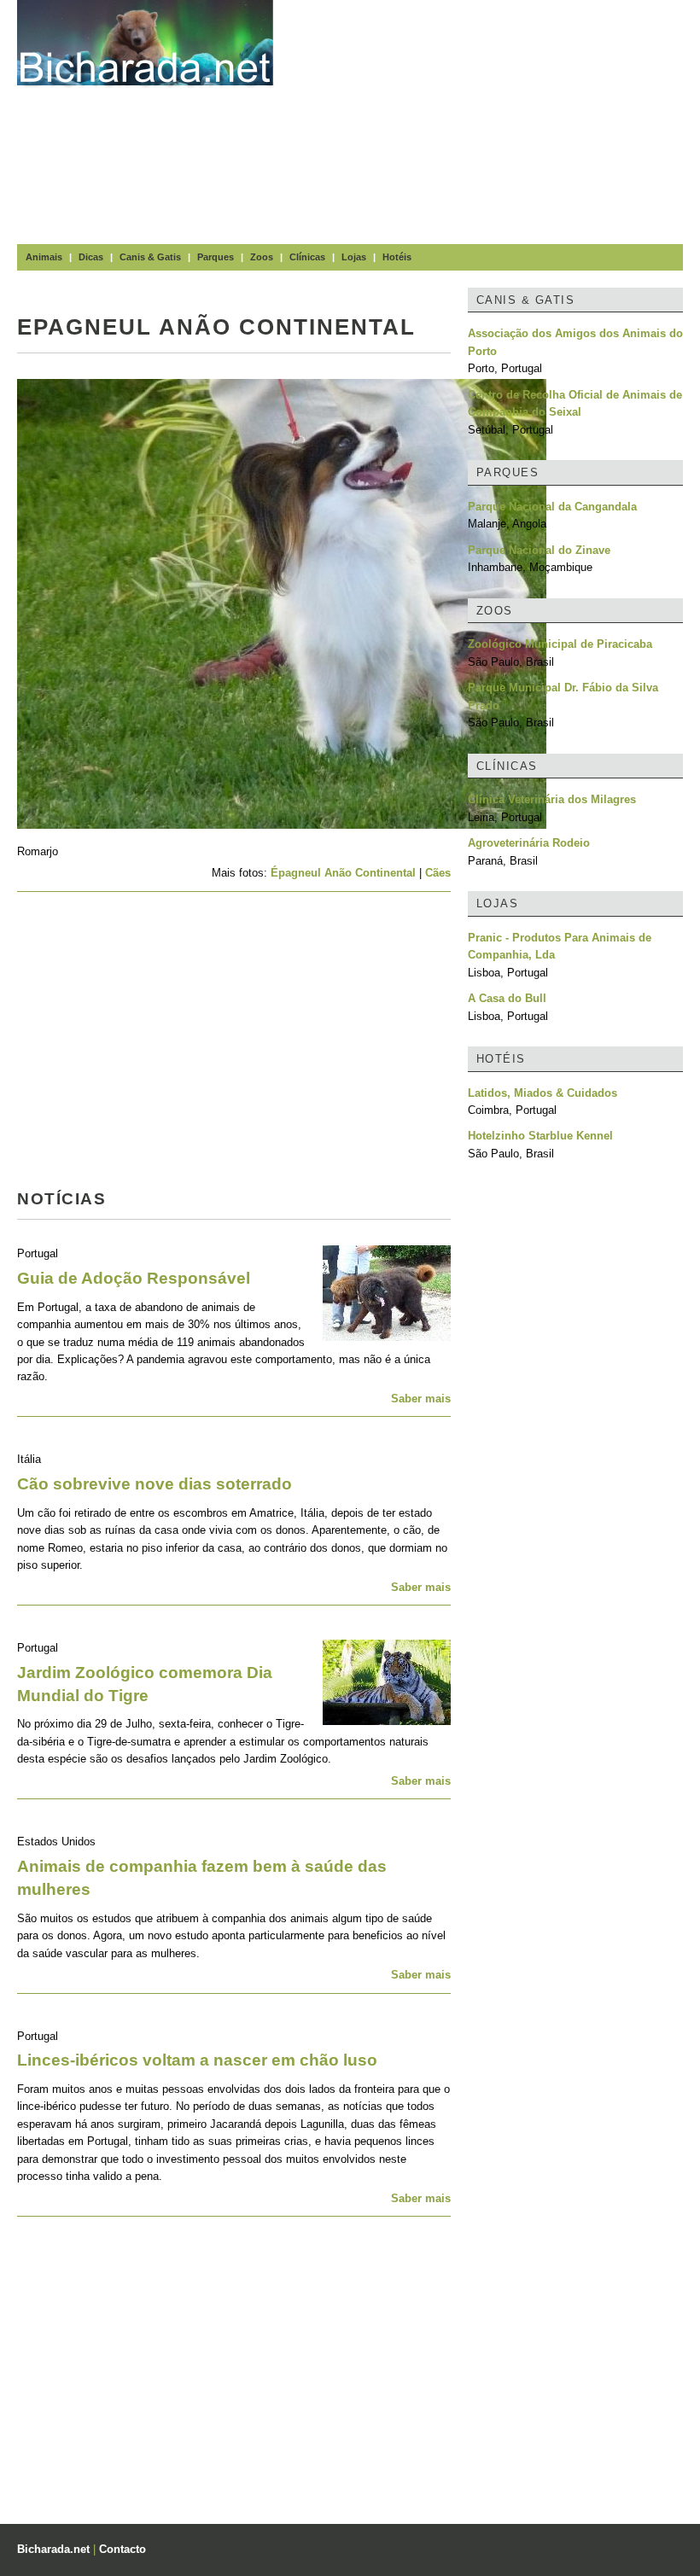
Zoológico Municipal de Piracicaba (560, 644)
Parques (216, 257)
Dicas (91, 257)
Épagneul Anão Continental (343, 873)
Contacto (122, 2549)
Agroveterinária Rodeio (529, 843)
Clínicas (307, 257)
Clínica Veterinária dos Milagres (552, 799)
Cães (438, 873)
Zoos (262, 257)
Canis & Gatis (150, 257)
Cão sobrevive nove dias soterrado (155, 1484)
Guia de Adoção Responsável (134, 1278)
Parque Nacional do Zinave (539, 550)
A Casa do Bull (507, 998)
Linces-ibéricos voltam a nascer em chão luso (197, 2060)
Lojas (354, 257)
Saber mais (421, 1399)
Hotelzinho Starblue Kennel (540, 1136)
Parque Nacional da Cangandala (552, 507)
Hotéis (397, 257)
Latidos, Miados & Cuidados (542, 1093)
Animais (44, 257)
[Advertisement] (495, 119)
